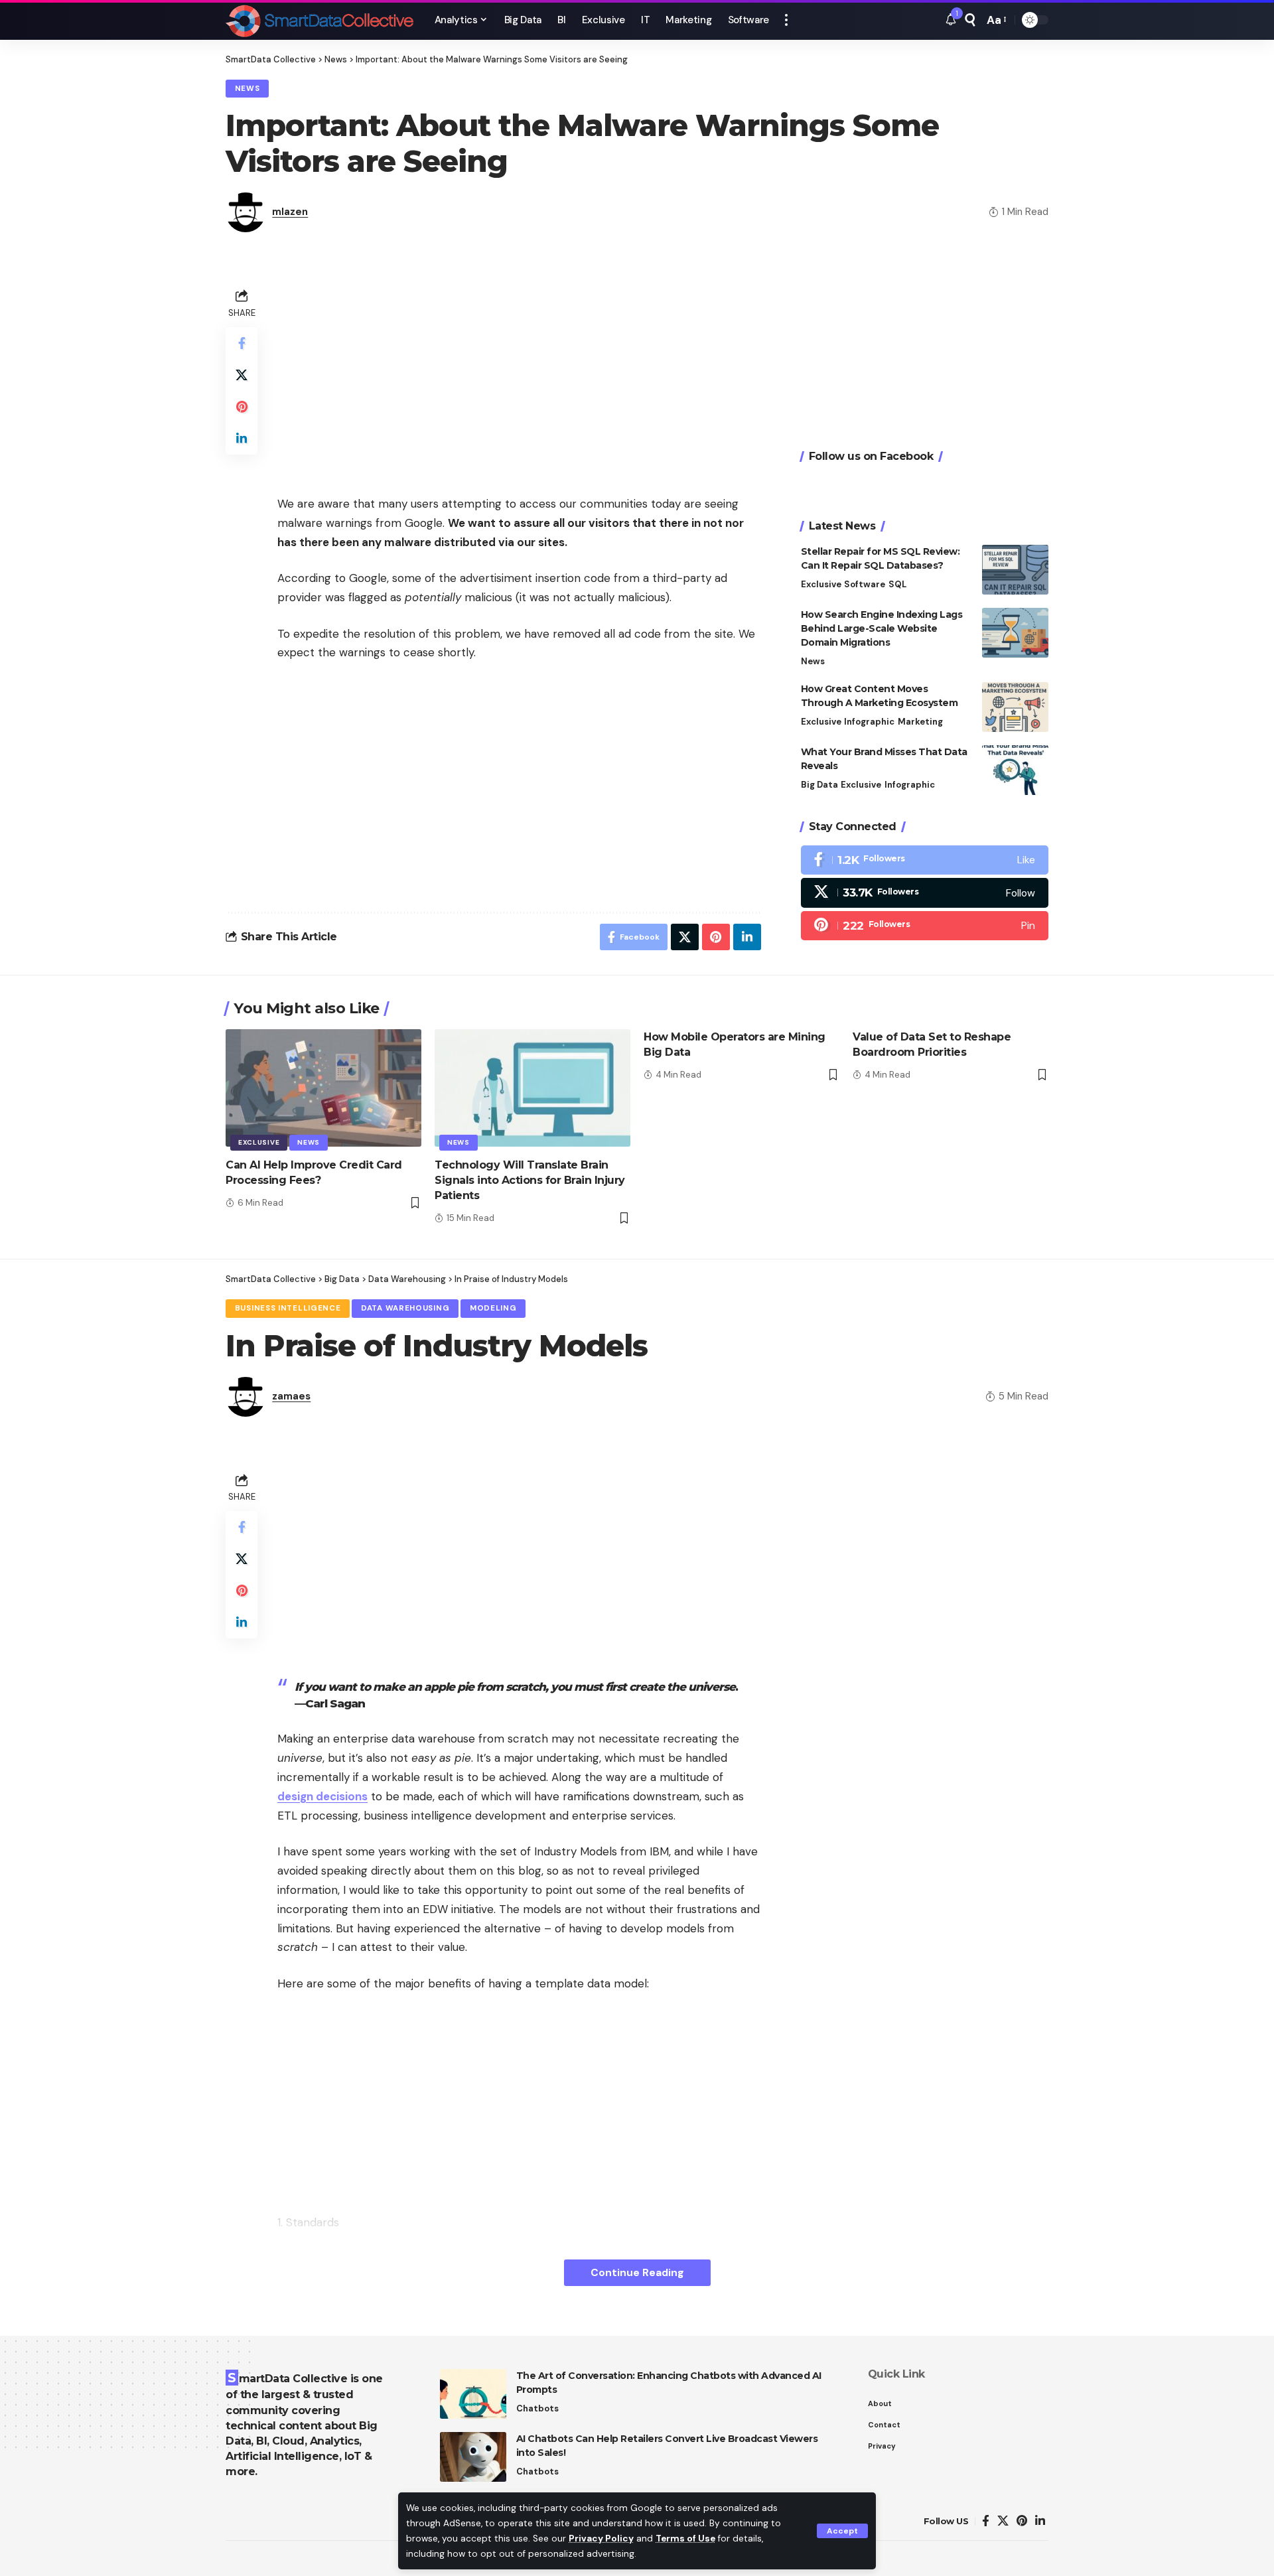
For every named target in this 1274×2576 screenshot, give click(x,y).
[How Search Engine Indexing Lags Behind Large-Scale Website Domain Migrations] (1015, 633)
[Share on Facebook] (242, 343)
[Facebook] (925, 860)
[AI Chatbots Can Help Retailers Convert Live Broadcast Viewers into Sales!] (473, 2457)
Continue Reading (637, 2272)
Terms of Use (685, 2539)
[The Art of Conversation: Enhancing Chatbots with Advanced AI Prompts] (473, 2394)
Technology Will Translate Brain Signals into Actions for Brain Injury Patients (530, 1180)
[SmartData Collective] (319, 20)
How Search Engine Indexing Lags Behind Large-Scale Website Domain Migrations (882, 628)
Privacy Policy (601, 2539)
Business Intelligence (288, 1308)
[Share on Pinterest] (242, 407)
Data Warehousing (405, 1308)
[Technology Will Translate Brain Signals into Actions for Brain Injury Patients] (532, 1088)
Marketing (920, 722)
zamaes (291, 1396)
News (248, 89)
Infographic (869, 722)
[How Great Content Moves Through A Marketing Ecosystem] (1015, 707)
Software (865, 584)
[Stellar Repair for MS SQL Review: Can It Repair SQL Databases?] (1015, 570)
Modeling (493, 1308)
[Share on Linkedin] (242, 439)
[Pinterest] (925, 926)
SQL (897, 584)
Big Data (819, 785)
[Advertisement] (519, 378)
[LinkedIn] (1040, 2521)
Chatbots (537, 2408)
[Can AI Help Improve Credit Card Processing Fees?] (323, 1088)
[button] (842, 2531)
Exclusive (821, 584)
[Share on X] (242, 375)
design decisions (322, 1796)
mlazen (290, 212)
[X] (925, 893)
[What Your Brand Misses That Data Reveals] (1015, 770)
